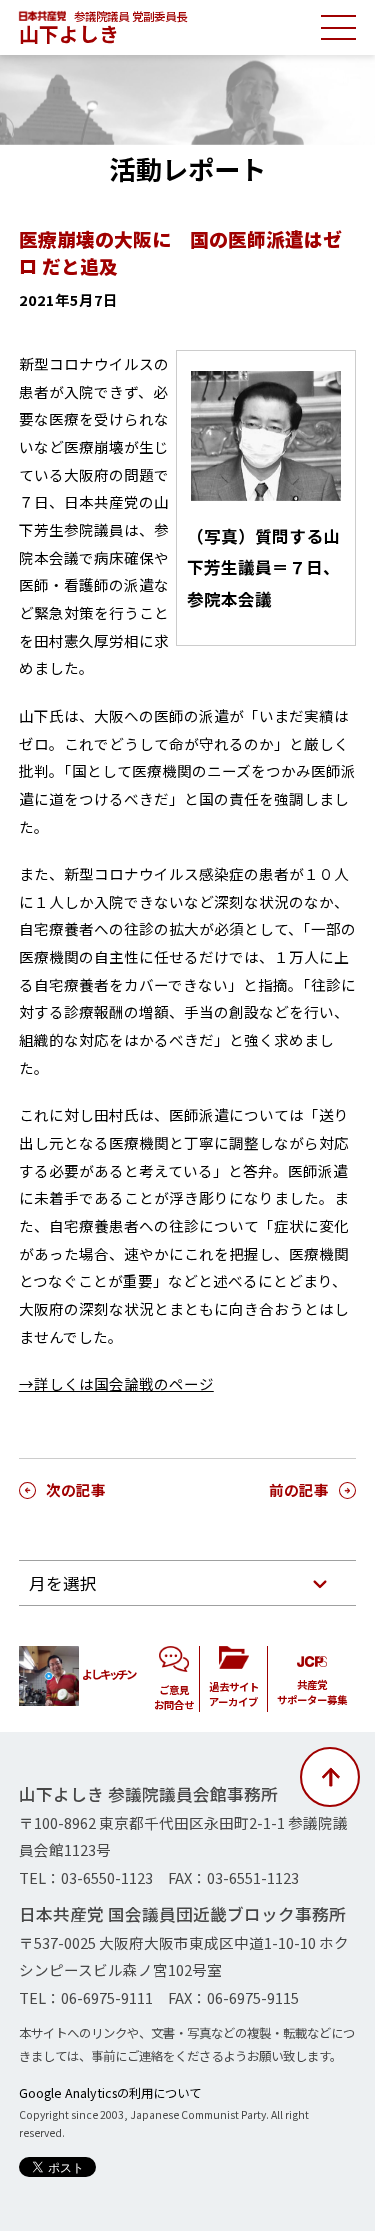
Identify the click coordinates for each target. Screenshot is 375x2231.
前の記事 (299, 1489)
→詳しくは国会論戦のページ (116, 1383)
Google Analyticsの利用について (110, 2093)
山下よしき (69, 33)
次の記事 (76, 1489)
